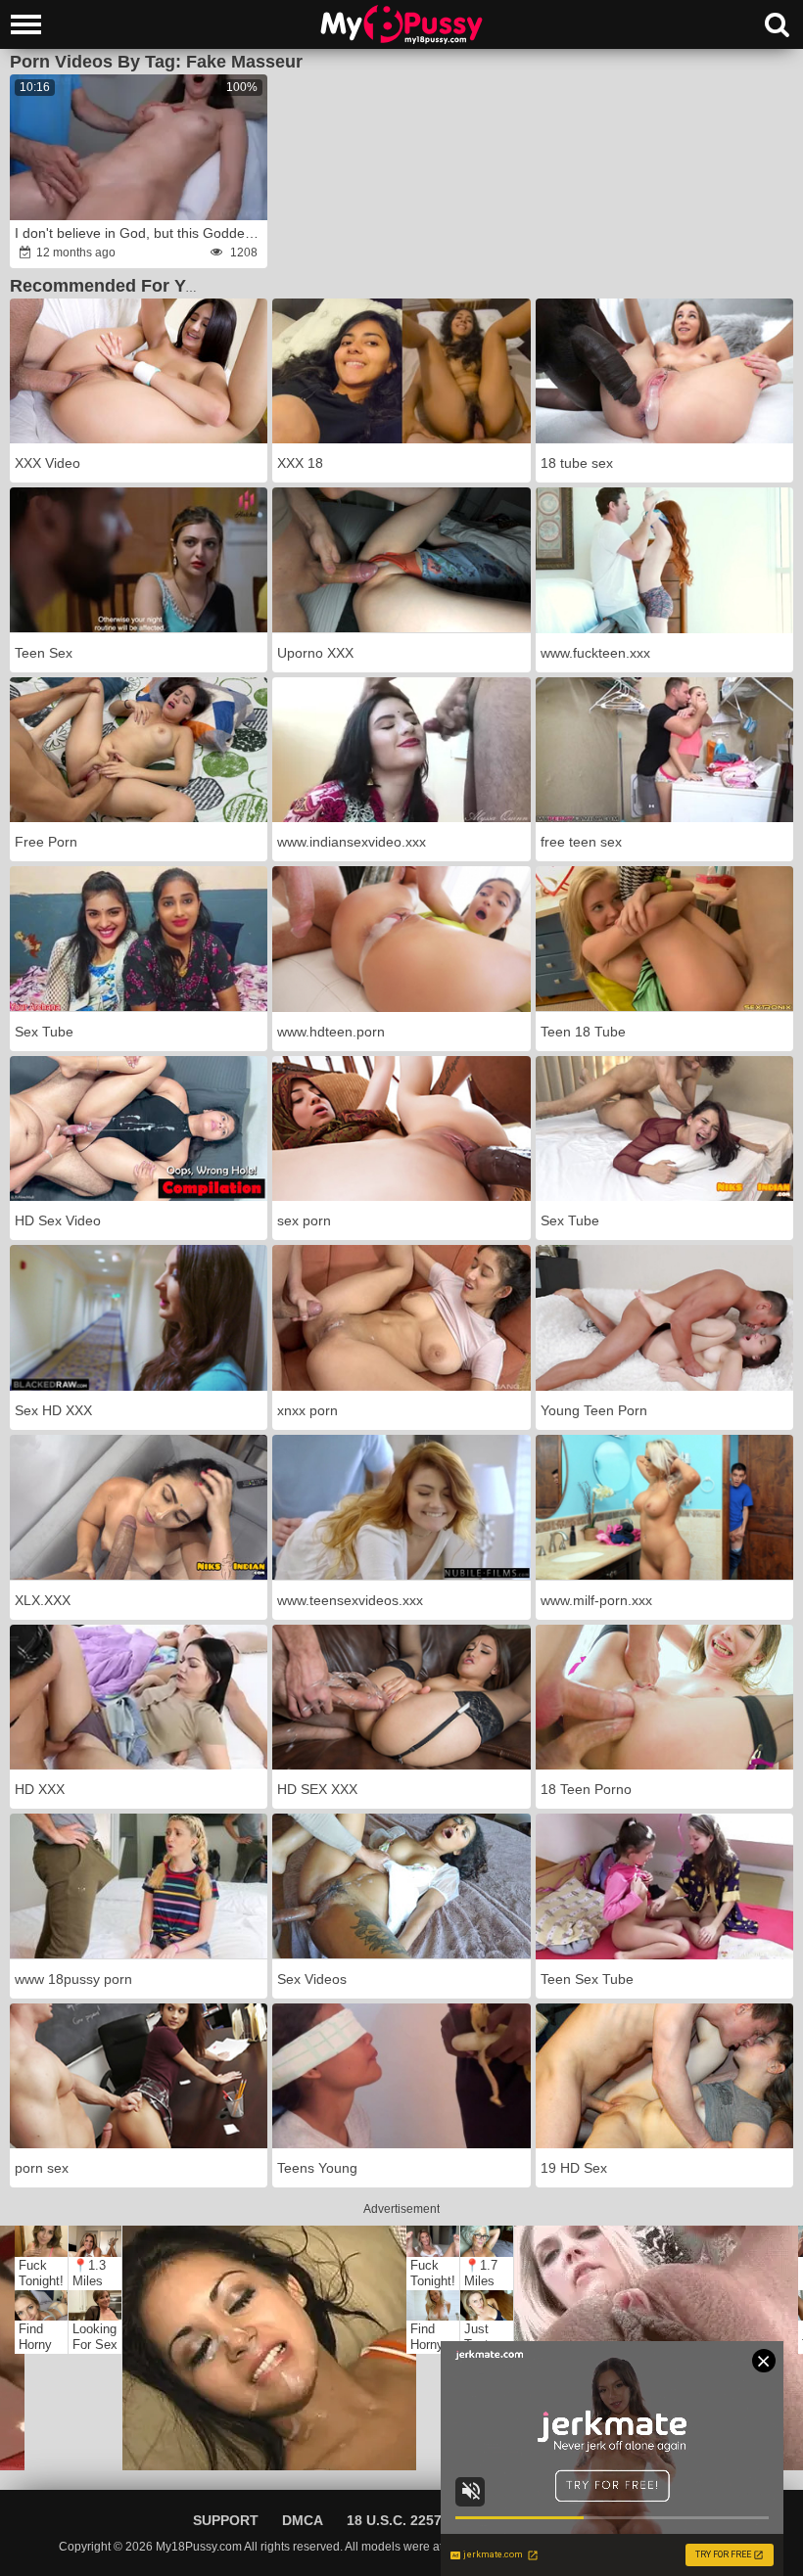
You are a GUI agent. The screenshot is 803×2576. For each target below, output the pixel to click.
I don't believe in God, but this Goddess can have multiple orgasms (140, 233)
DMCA (303, 2520)
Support (226, 2520)
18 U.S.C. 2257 (394, 2520)
